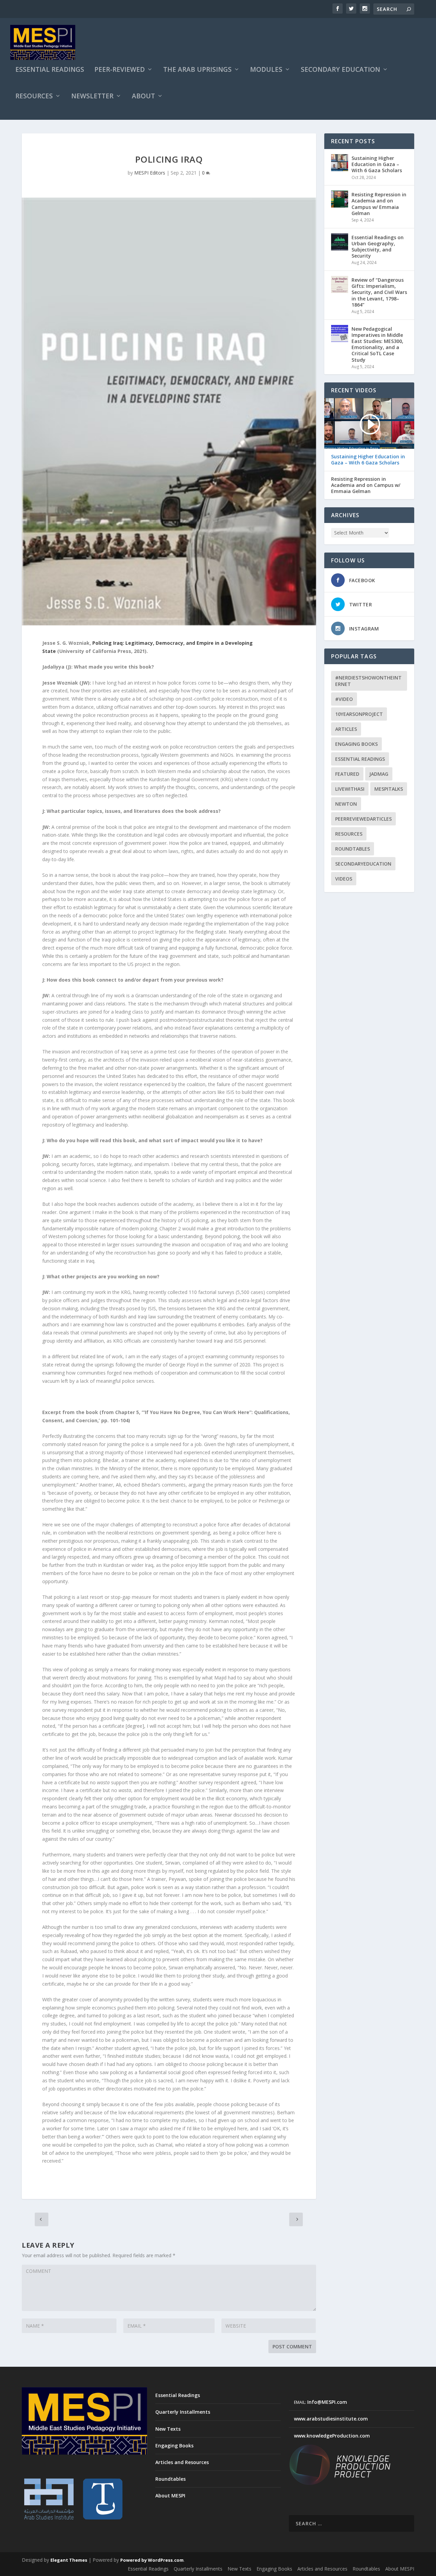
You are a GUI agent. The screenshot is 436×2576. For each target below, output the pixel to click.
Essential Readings (50, 70)
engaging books (356, 744)
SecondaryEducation (363, 864)
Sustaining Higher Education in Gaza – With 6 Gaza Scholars (377, 164)
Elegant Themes (69, 2560)
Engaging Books (174, 2446)
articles (346, 729)
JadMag (379, 774)
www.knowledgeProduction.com (332, 2436)
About (143, 97)
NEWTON (346, 804)
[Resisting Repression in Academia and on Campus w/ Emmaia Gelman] (340, 199)
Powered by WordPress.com (152, 2560)
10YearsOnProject (359, 714)
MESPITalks (389, 789)
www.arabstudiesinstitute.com (331, 2419)
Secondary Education (340, 70)
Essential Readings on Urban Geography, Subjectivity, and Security (378, 247)
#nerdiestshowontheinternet (368, 681)
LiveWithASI (350, 789)
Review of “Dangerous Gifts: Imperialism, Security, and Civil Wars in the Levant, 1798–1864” (379, 292)
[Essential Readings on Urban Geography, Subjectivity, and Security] (340, 242)
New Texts (168, 2429)
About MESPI (170, 2496)
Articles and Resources (182, 2462)
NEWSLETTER (92, 97)
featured (347, 774)
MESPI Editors (150, 173)
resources (349, 834)
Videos (344, 879)
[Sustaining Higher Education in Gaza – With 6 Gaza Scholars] (340, 163)
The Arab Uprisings (197, 70)
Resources (34, 97)
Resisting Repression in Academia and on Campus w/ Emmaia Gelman (379, 204)
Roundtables (170, 2479)
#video (344, 699)
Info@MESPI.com (327, 2402)
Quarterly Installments (183, 2412)
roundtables (353, 849)
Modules (266, 70)
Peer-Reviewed (120, 70)
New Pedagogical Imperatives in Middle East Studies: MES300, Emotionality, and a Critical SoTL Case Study (377, 344)
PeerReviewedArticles (363, 819)
